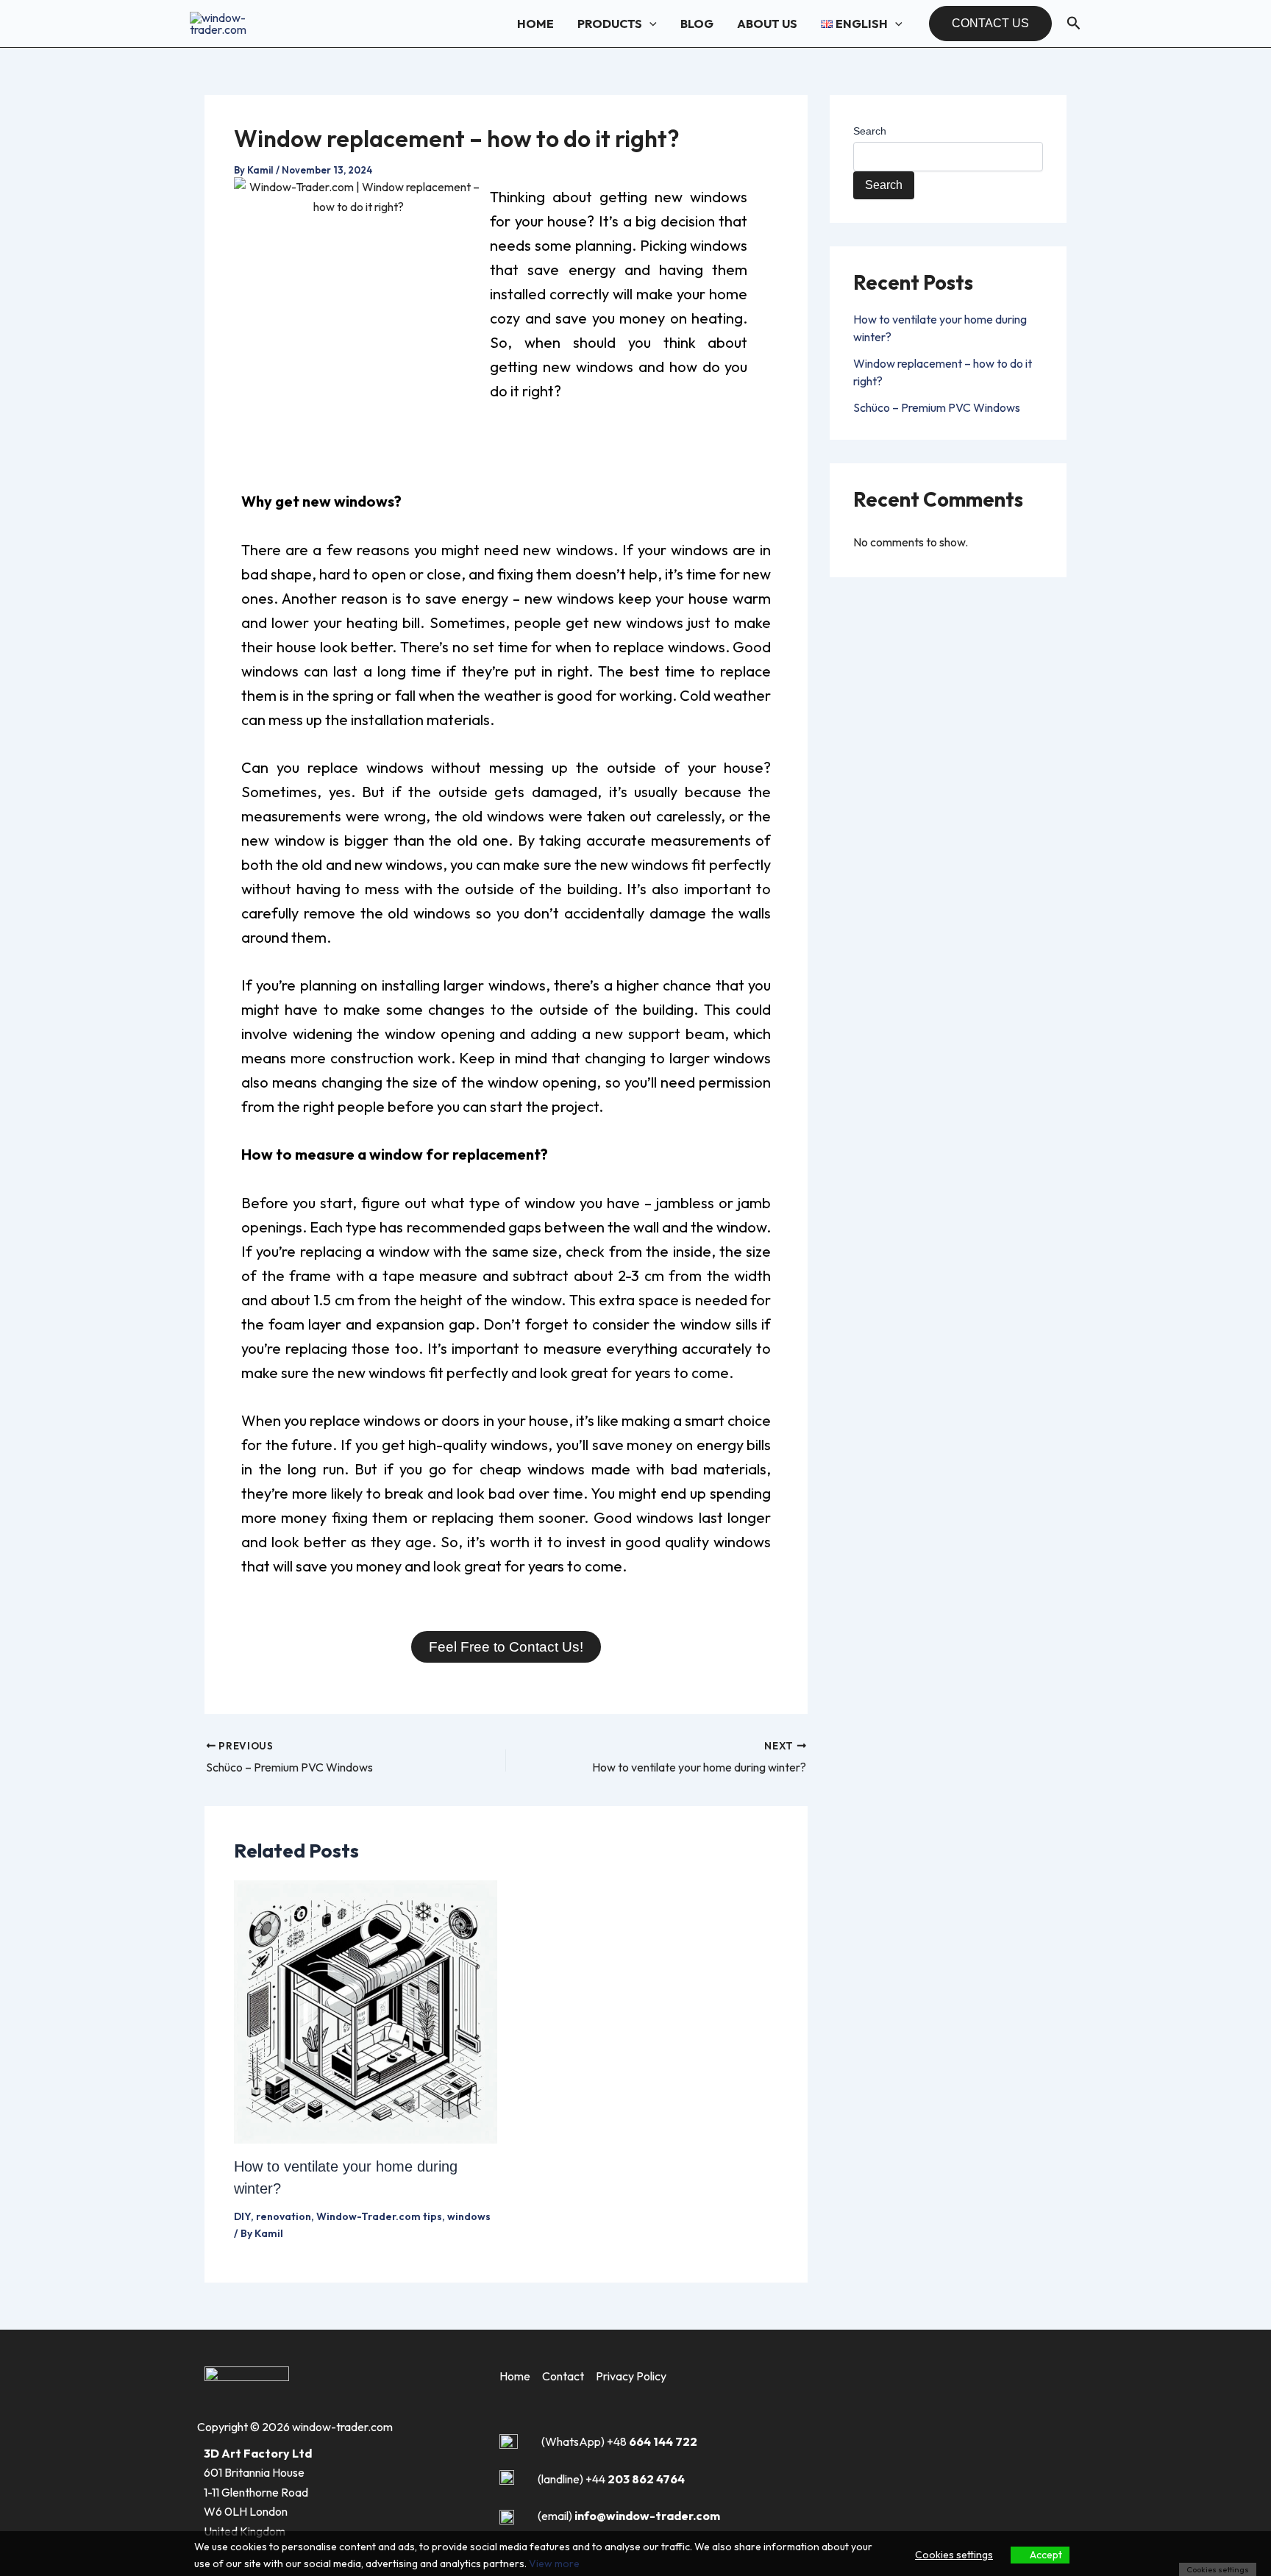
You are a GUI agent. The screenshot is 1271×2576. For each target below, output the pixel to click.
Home (515, 2376)
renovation (284, 2216)
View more (554, 2563)
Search (870, 131)
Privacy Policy (631, 2376)
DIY (242, 2216)
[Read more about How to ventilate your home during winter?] (366, 2011)
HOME (535, 24)
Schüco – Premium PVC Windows (937, 407)
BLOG (697, 24)
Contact (563, 2376)
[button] (649, 24)
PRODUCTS (610, 24)
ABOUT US (767, 24)
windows (469, 2216)
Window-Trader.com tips (379, 2216)
